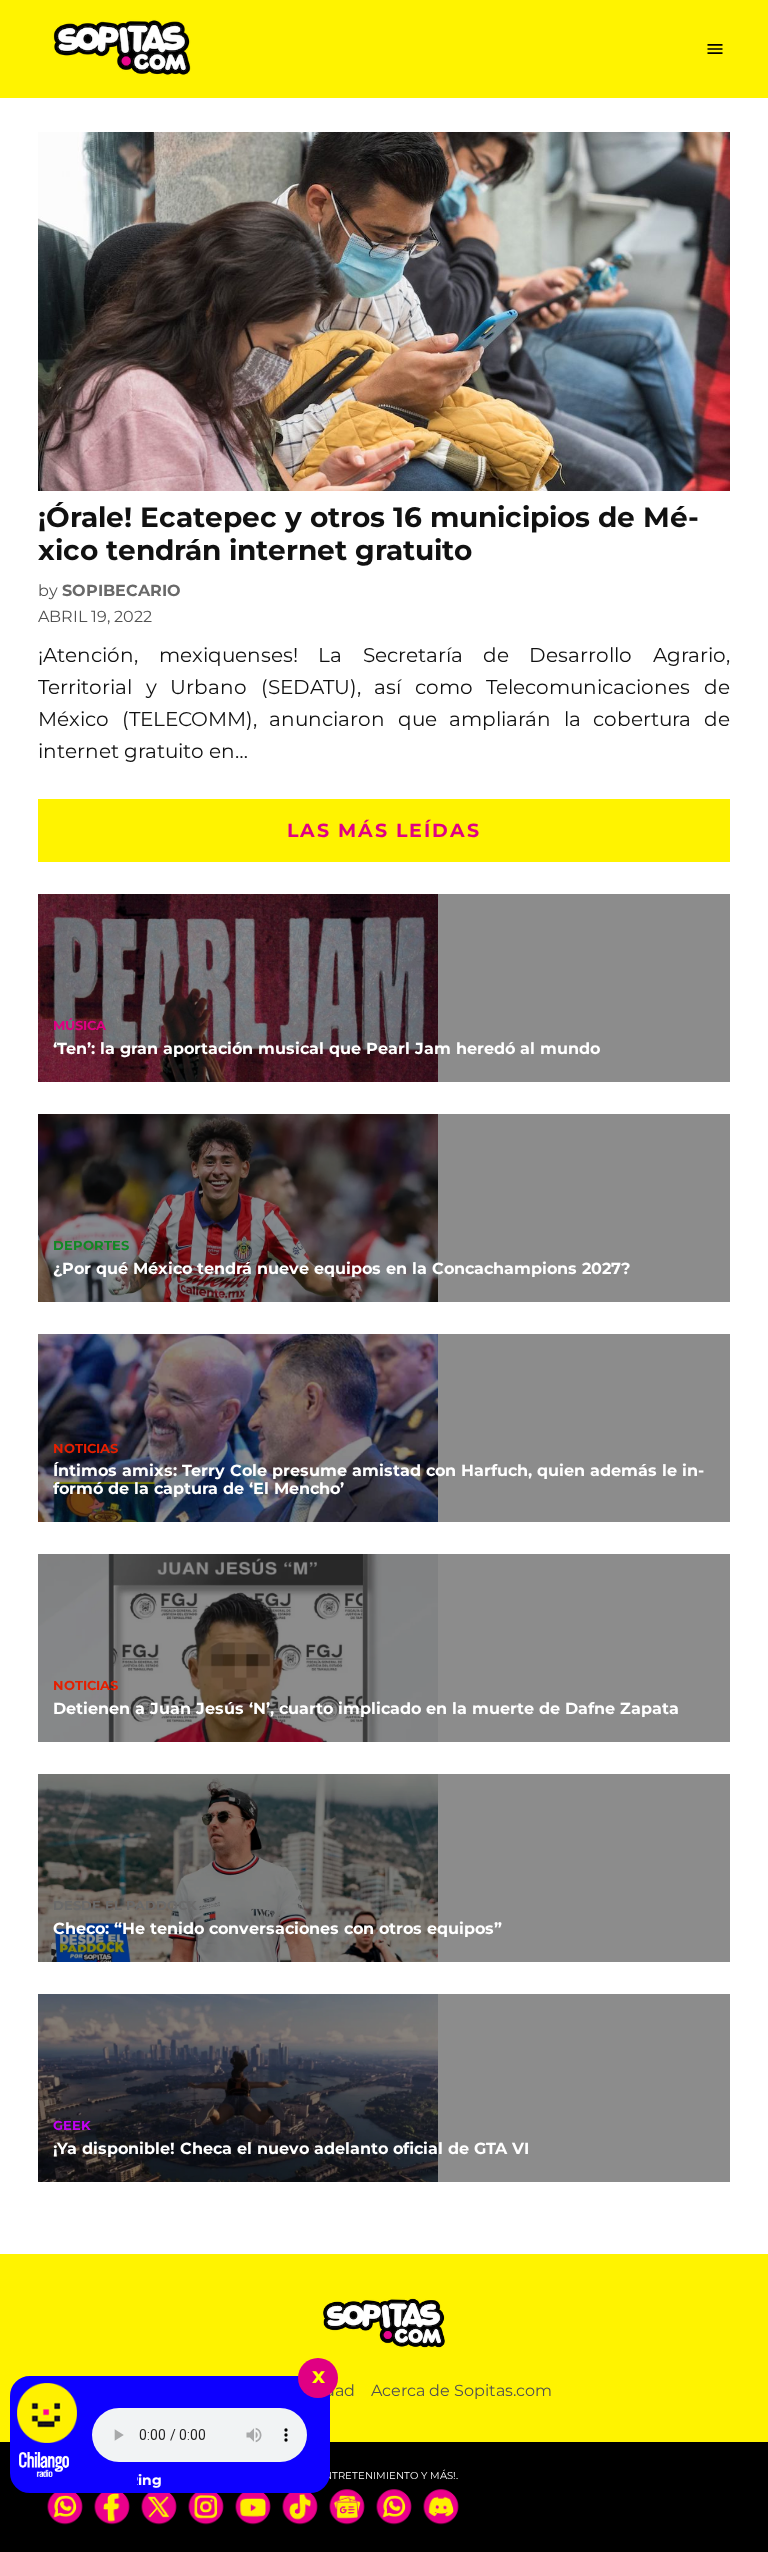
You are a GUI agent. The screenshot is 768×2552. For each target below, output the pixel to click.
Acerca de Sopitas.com (461, 2390)
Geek (72, 2126)
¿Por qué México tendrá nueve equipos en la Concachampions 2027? (341, 1268)
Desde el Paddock (125, 1906)
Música (79, 1026)
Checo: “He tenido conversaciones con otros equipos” (277, 1928)
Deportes (91, 1246)
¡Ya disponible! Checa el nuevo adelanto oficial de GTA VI (291, 2148)
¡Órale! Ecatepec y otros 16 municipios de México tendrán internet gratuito (368, 534)
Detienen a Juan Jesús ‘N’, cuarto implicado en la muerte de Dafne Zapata (366, 1708)
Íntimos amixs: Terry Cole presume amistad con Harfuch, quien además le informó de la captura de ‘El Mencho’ (378, 1479)
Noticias (85, 1449)
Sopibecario (121, 590)
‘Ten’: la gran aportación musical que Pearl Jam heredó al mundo (326, 1048)
